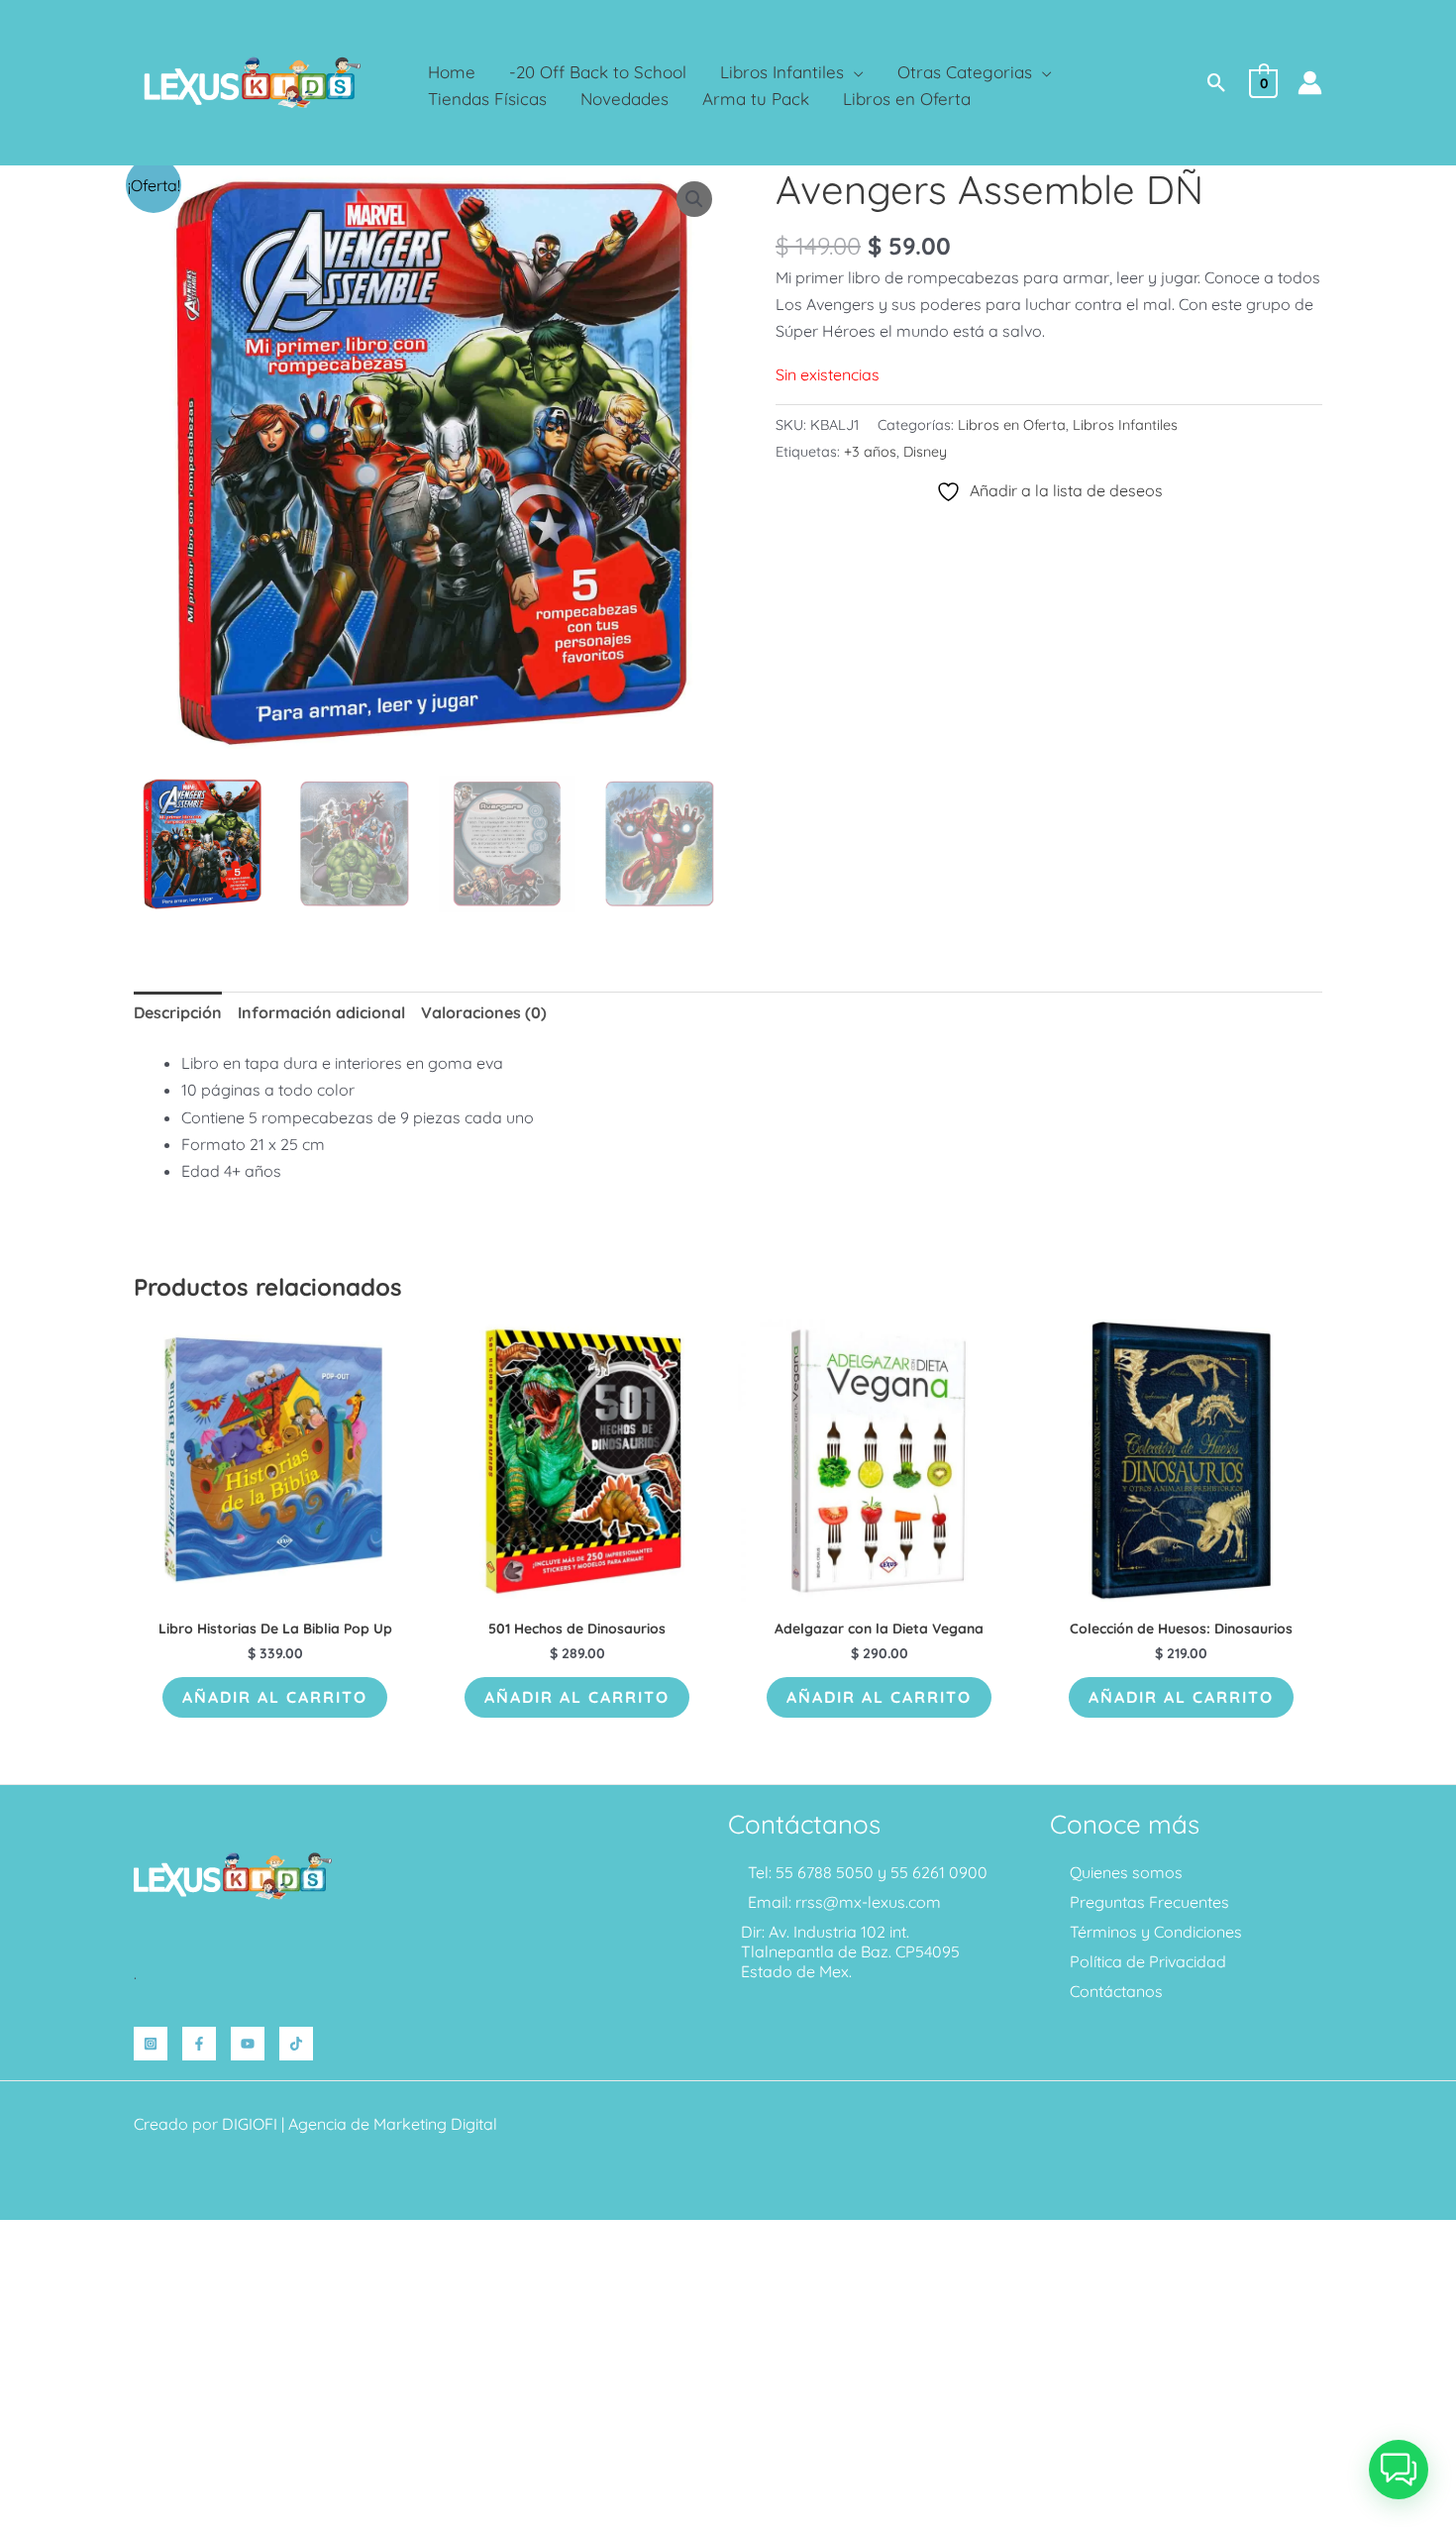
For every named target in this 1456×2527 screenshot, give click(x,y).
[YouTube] (248, 2044)
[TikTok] (296, 2044)
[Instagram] (151, 2044)
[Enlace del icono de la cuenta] (1310, 83)
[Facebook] (199, 2044)
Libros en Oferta (1012, 425)
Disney (925, 452)
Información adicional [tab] (321, 1012)
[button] (854, 72)
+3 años (870, 452)
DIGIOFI (250, 2124)
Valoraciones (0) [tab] (484, 1012)
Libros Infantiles (1125, 425)
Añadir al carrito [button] (275, 1697)
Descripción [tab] (178, 1012)
